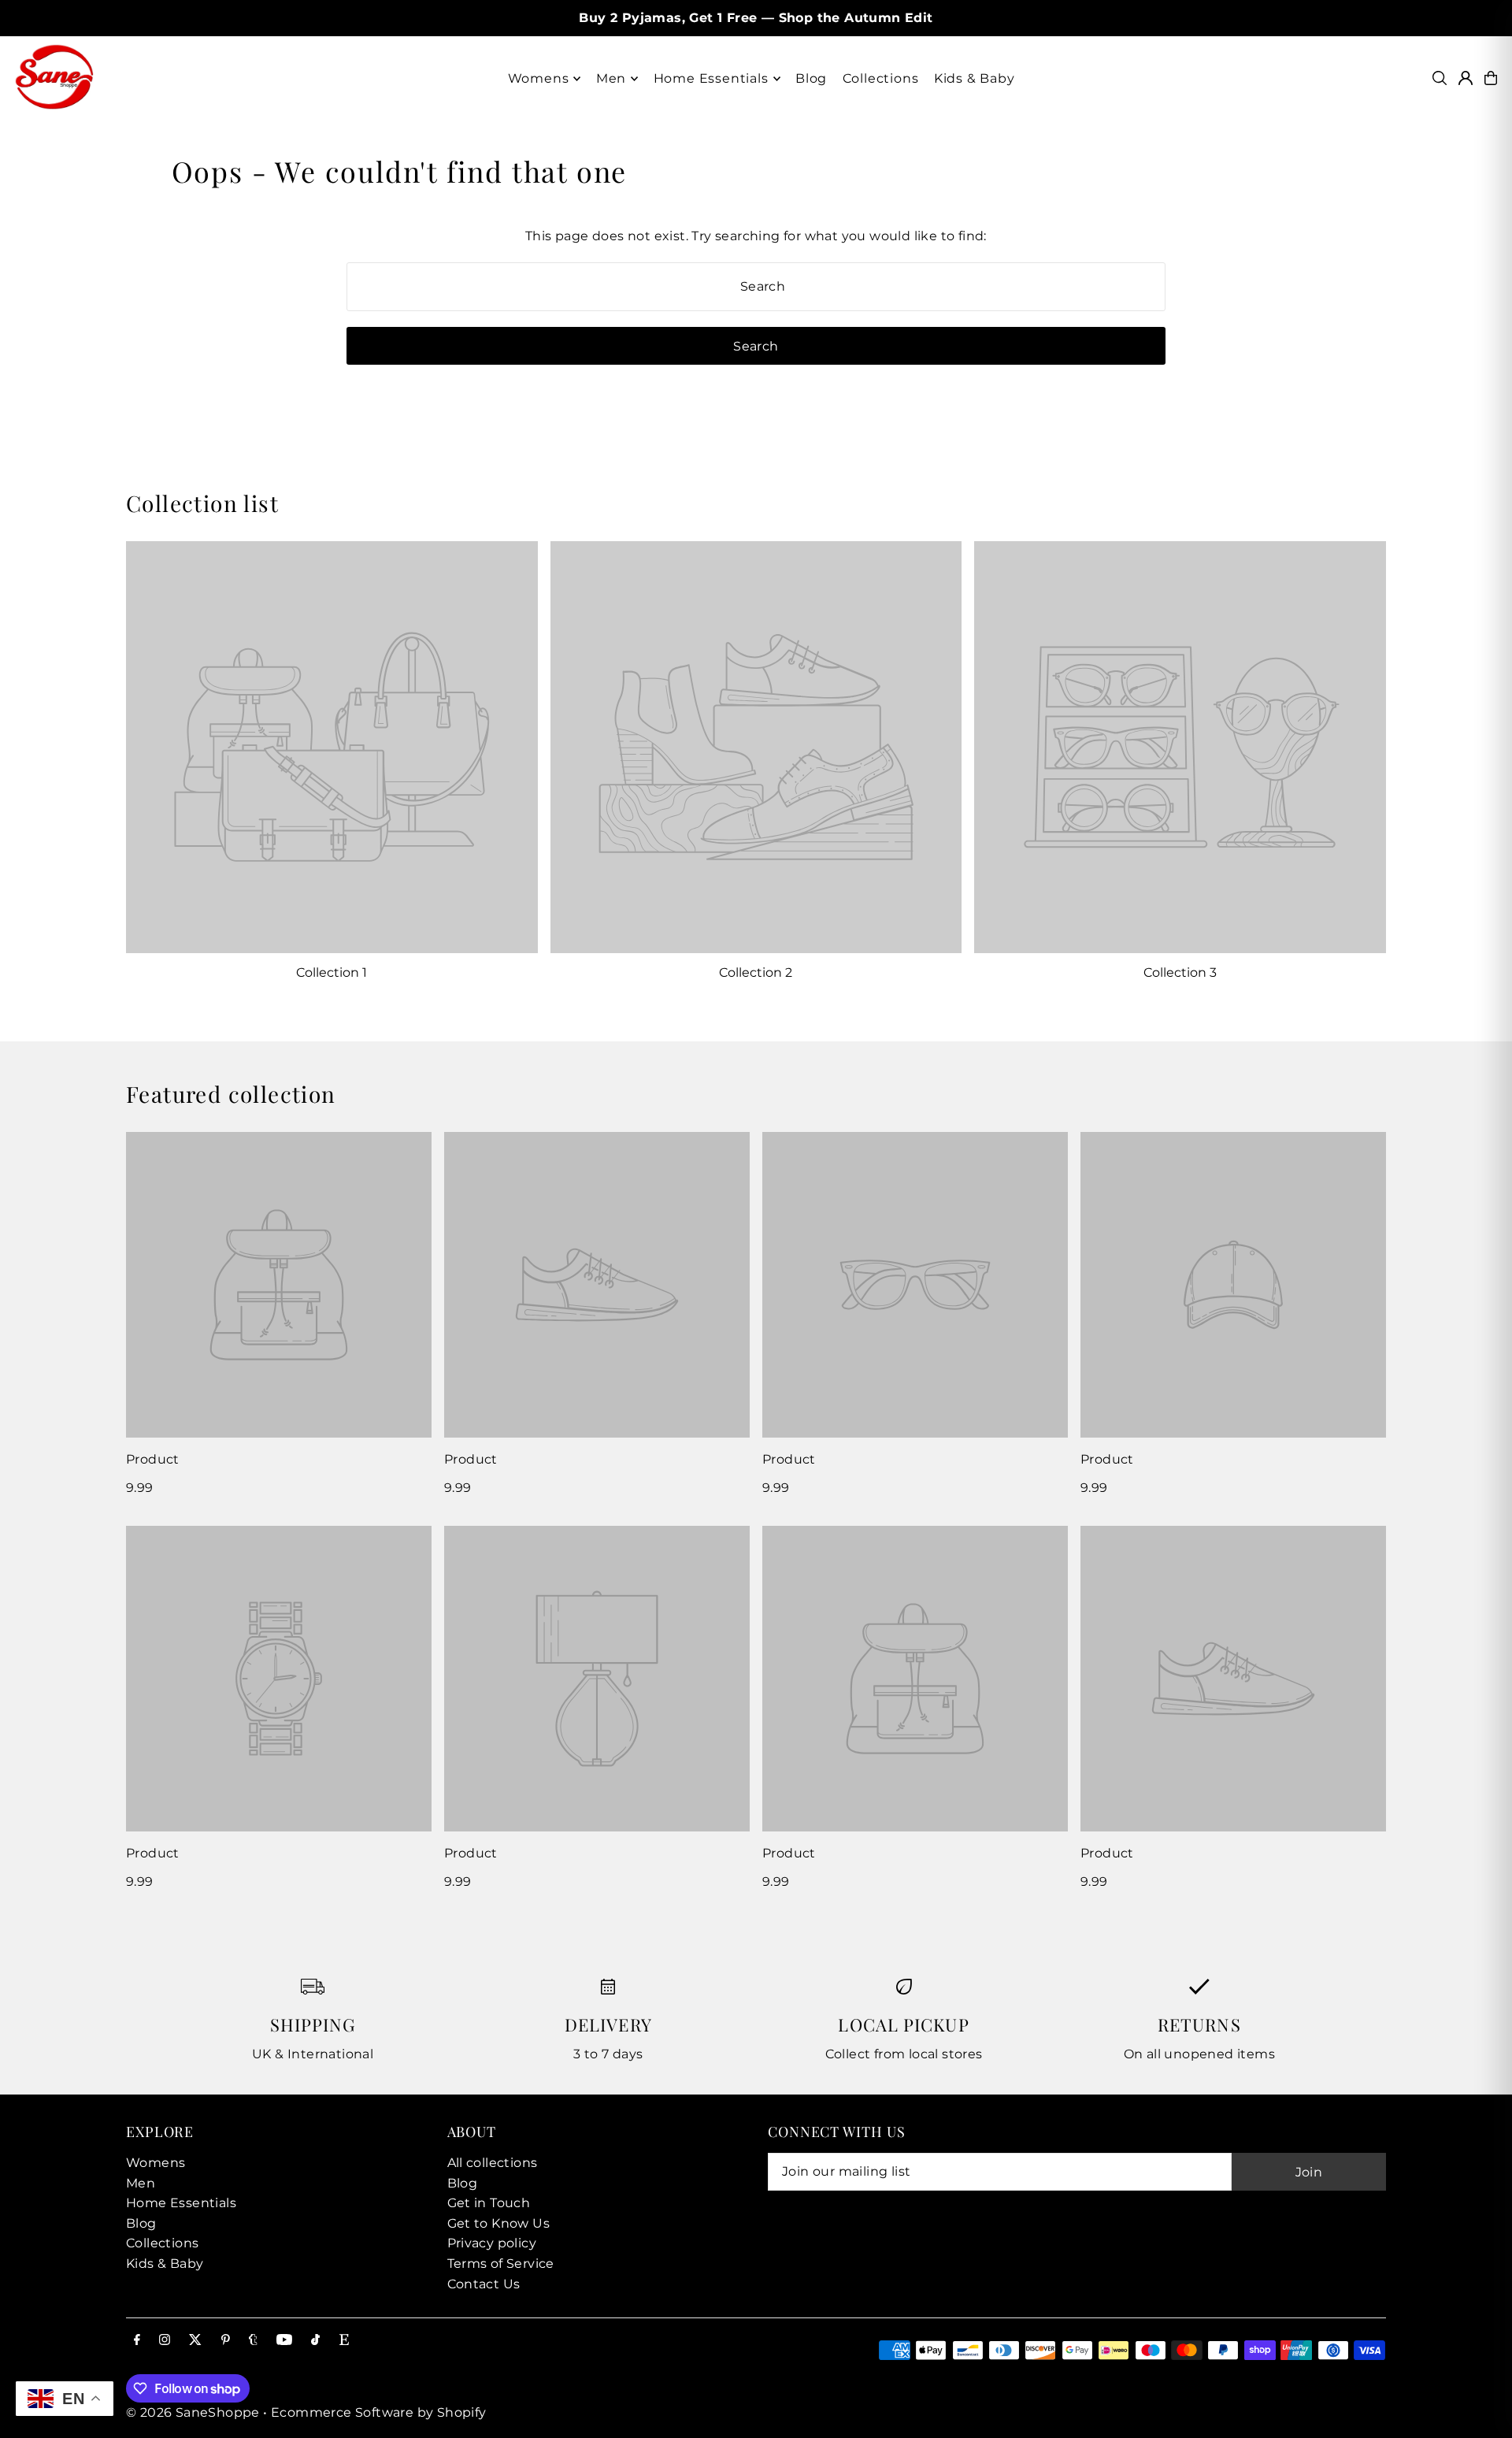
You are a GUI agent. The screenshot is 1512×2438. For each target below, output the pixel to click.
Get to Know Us (499, 2223)
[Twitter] (195, 2341)
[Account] (1466, 78)
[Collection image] (332, 747)
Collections (162, 2243)
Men (141, 2183)
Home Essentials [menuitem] (711, 78)
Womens (156, 2163)
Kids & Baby (165, 2264)
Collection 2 (756, 972)
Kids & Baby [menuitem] (975, 78)
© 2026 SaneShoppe (193, 2412)
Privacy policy (492, 2243)
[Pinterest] (226, 2341)
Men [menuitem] (611, 78)
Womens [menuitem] (539, 78)
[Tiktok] (315, 2341)
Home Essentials (181, 2203)
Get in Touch (489, 2203)
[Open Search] (1440, 78)
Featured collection (231, 1094)
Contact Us (484, 2284)
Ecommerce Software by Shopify (379, 2412)
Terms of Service (501, 2264)
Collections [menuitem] (881, 78)
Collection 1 (332, 972)
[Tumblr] (253, 2341)
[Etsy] (344, 2341)
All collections (493, 2163)
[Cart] (1491, 78)
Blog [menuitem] (811, 78)
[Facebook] (137, 2341)
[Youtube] (284, 2341)
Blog (141, 2223)
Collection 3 (1180, 972)
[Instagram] (165, 2341)
